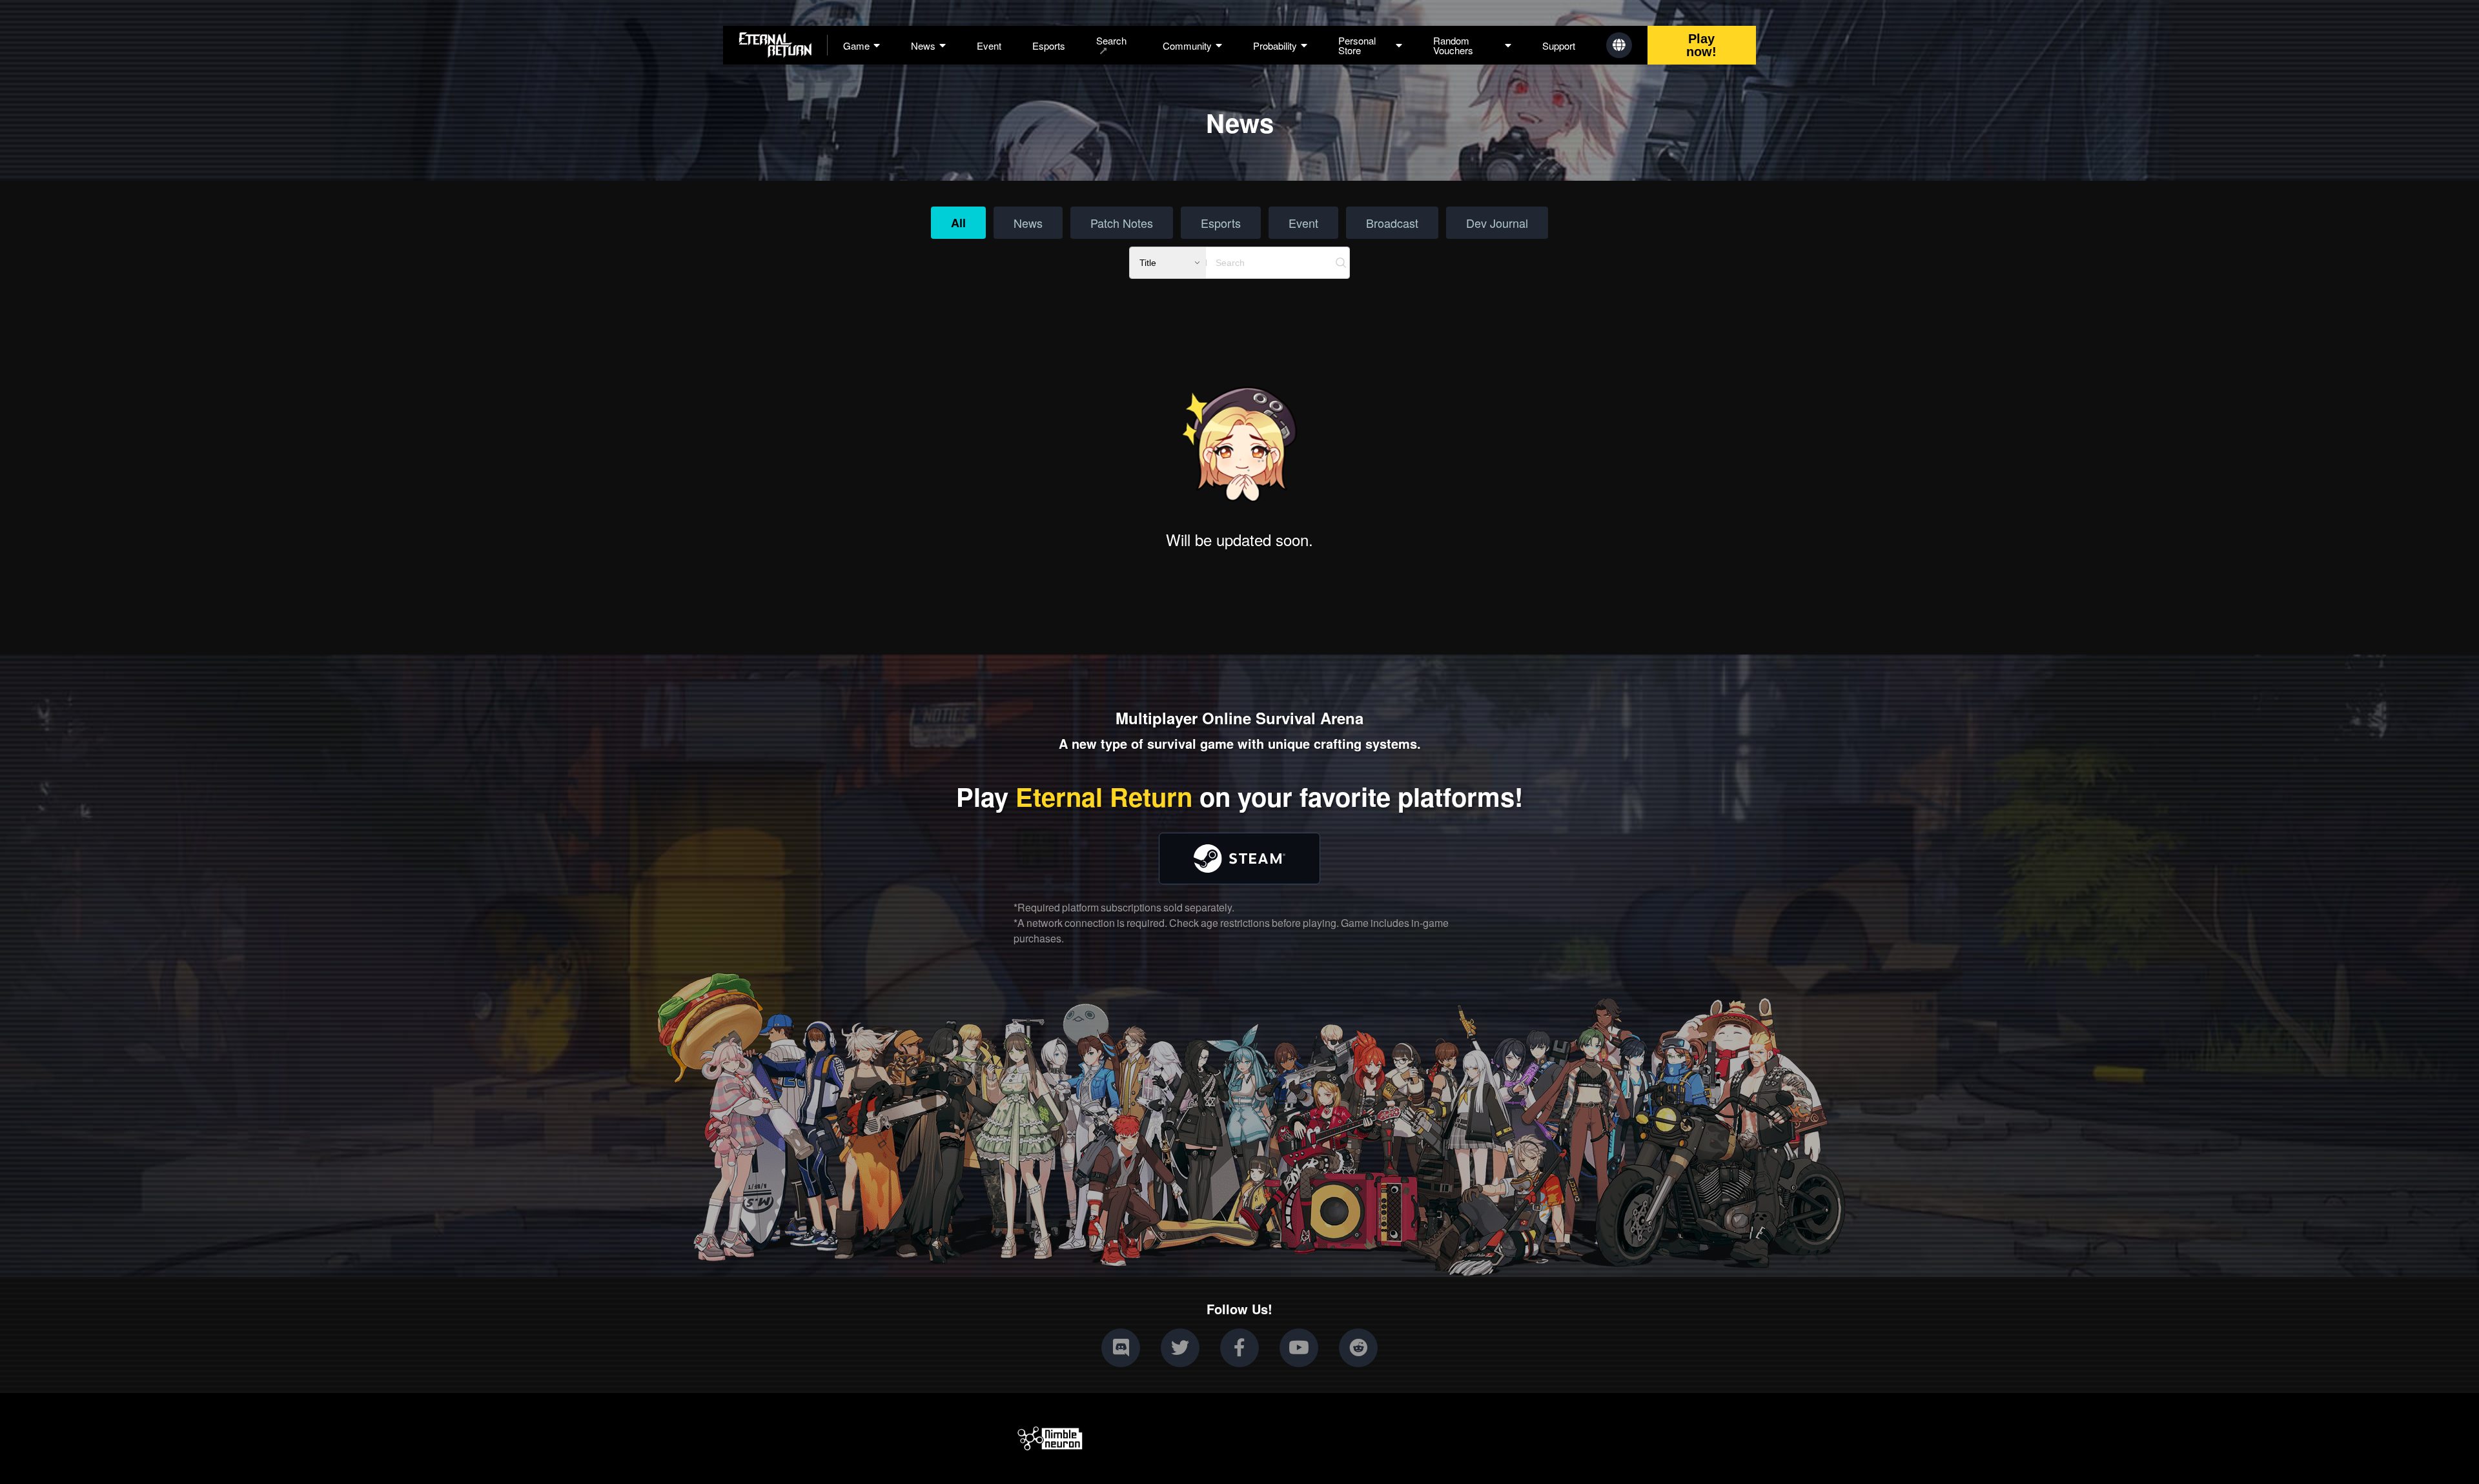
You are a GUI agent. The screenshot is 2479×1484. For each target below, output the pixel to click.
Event (989, 46)
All (958, 223)
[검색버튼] (1341, 263)
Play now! (1701, 45)
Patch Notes (1122, 223)
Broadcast (1392, 223)
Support (1559, 46)
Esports (1049, 46)
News (1028, 223)
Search (1111, 41)
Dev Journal (1497, 223)
